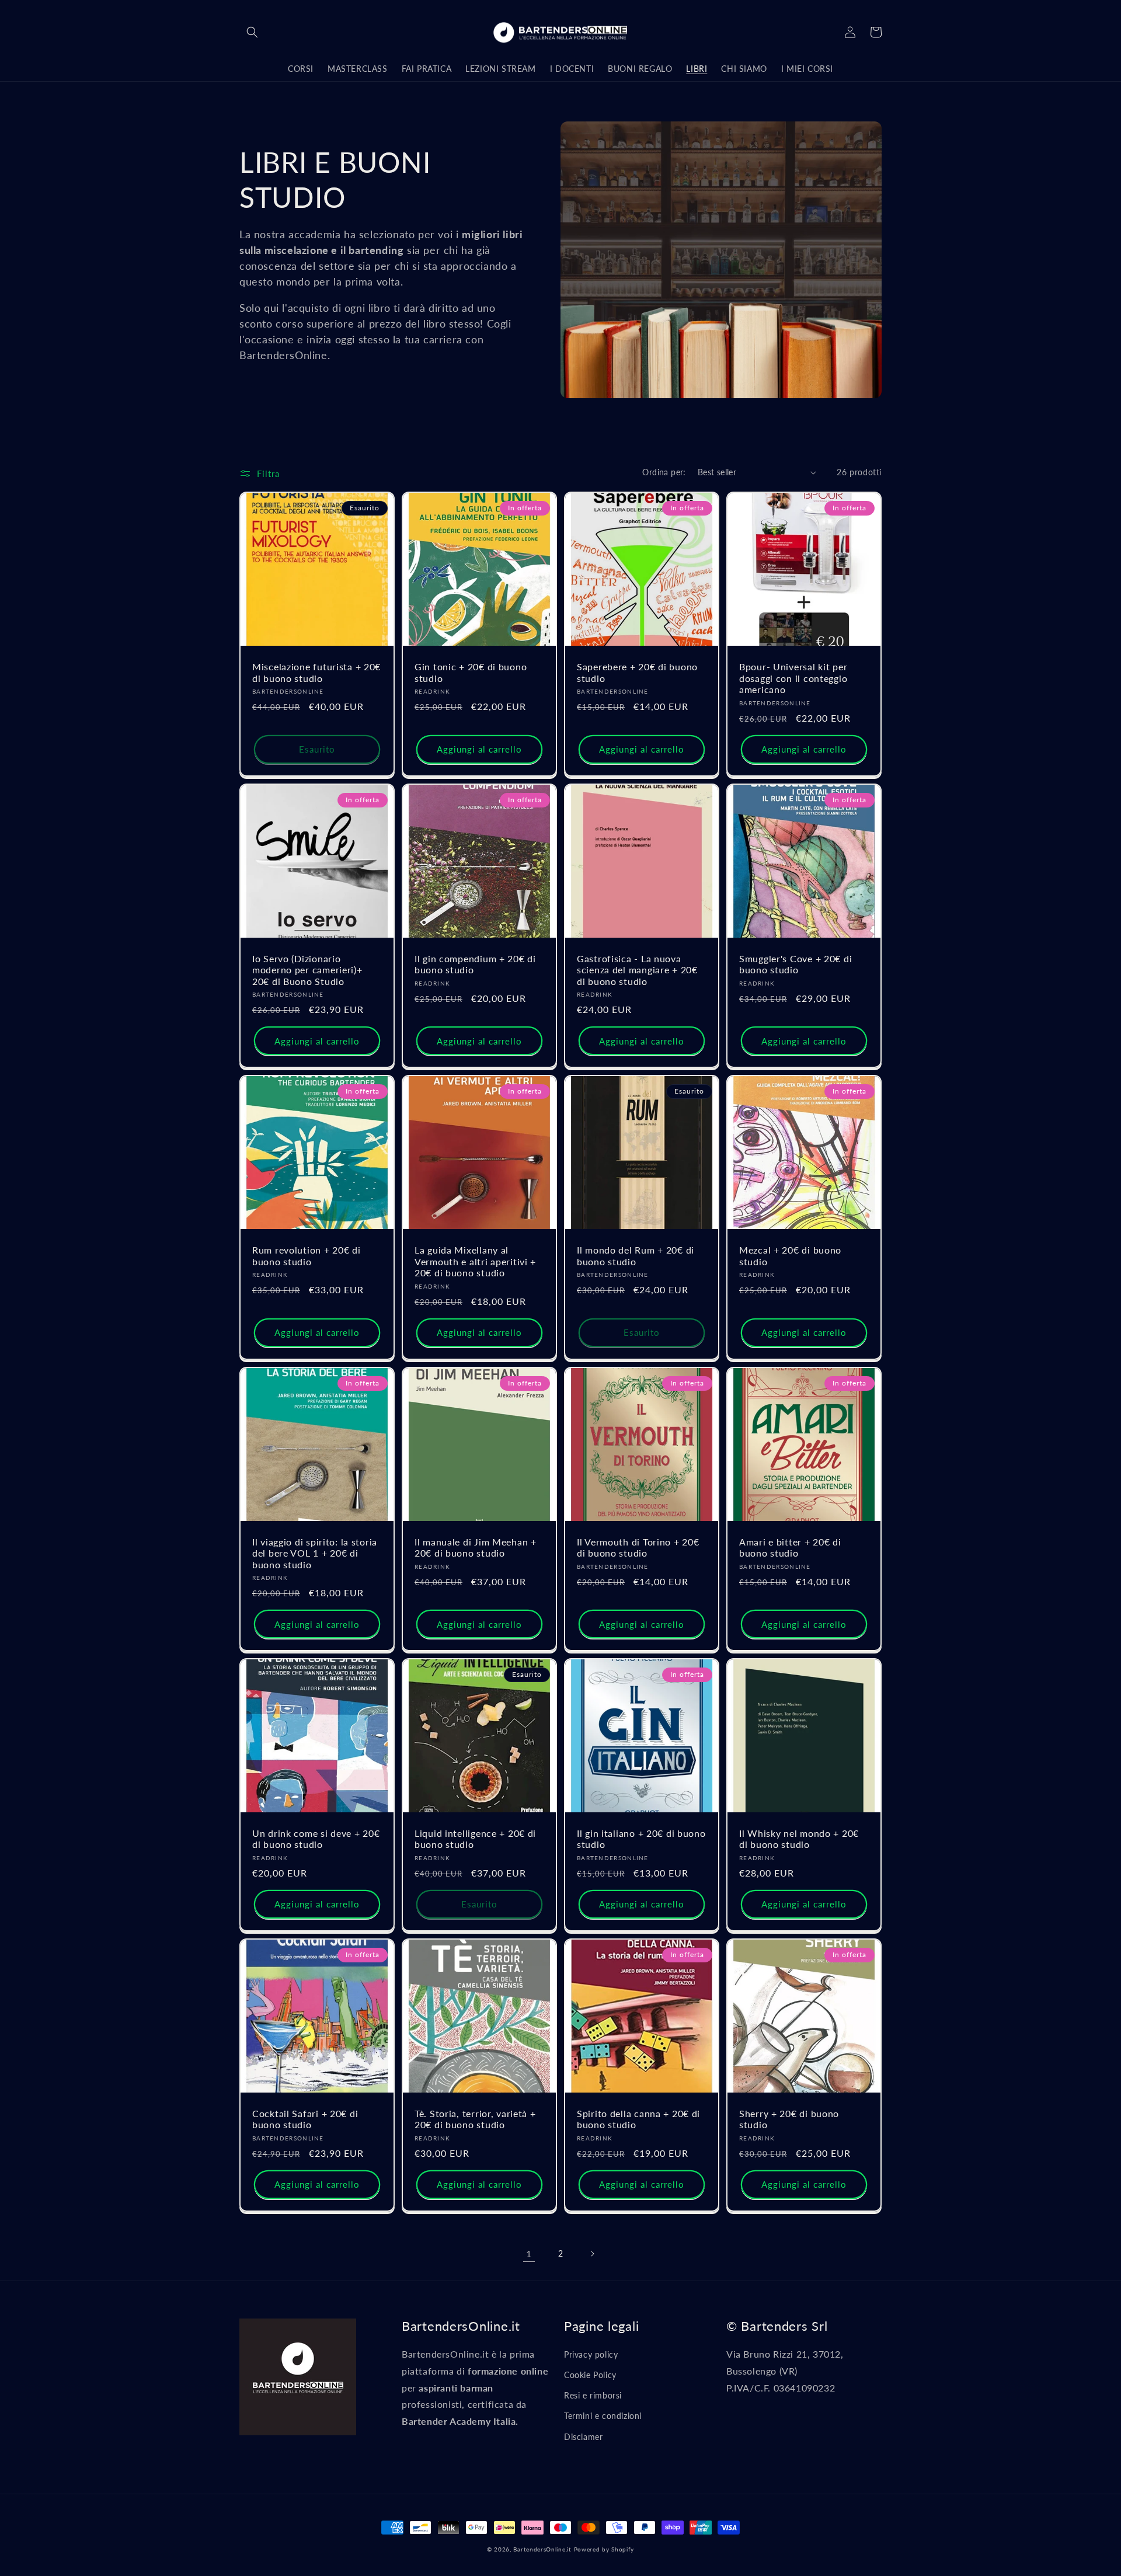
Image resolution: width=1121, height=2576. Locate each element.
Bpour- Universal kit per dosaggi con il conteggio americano (793, 678)
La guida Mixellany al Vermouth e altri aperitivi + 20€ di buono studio (475, 1261)
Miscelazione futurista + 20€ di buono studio (316, 672)
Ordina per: (664, 472)
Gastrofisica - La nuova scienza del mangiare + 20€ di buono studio (637, 970)
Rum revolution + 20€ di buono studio (307, 1256)
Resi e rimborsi (593, 2395)
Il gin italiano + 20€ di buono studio (641, 1839)
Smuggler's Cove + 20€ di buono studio (796, 964)
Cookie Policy (590, 2375)
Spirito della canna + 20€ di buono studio (638, 2119)
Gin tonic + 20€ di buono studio (471, 672)
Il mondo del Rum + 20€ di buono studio (636, 1256)
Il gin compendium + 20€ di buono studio (475, 964)
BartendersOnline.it (542, 2549)
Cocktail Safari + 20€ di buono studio (305, 2119)
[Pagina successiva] (592, 2254)
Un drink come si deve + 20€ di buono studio (316, 1839)
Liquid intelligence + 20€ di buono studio (475, 1839)
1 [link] (529, 2253)
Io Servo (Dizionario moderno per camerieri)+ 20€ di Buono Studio (307, 970)
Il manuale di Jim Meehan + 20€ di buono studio (476, 1548)
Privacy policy (591, 2354)
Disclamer (583, 2437)
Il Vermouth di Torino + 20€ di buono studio (638, 1548)
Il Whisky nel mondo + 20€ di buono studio (799, 1839)
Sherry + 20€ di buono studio (789, 2119)
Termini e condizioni (603, 2416)
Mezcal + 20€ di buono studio (790, 1256)
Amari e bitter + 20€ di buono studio (790, 1548)
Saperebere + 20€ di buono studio (637, 672)
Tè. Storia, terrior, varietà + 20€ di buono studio (475, 2119)
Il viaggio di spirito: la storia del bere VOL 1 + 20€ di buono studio (315, 1553)
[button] (252, 32)
